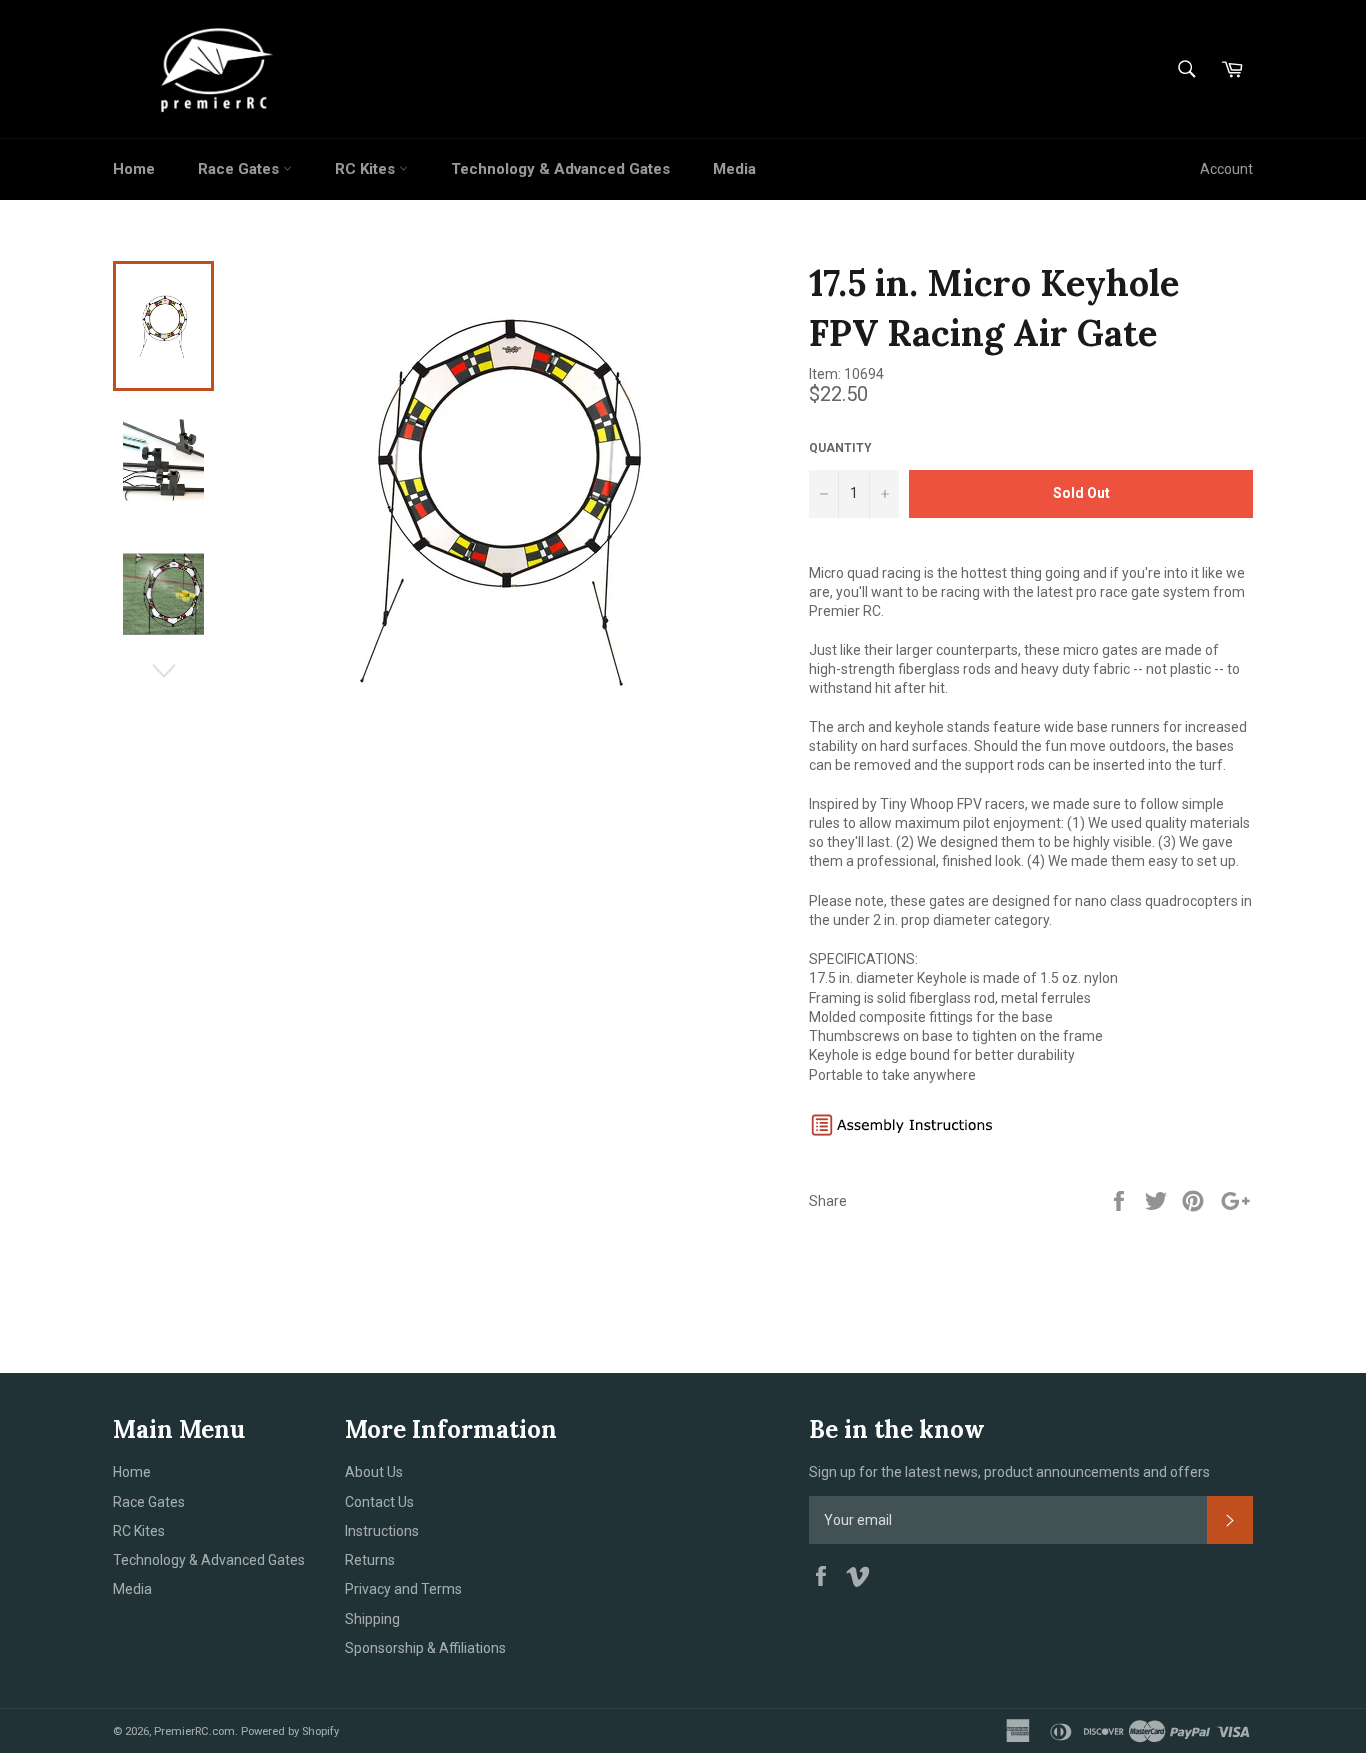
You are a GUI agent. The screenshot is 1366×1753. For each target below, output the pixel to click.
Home (134, 169)
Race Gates (240, 169)
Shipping (372, 1619)
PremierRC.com (194, 1731)
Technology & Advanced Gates (560, 169)
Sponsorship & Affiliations (425, 1648)
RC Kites (367, 169)
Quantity (840, 448)
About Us (374, 1472)
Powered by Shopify (290, 1731)
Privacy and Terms (403, 1589)
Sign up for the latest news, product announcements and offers (1009, 1472)
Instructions (382, 1531)
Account (1226, 169)
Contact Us (379, 1502)
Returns (370, 1560)
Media (734, 169)
